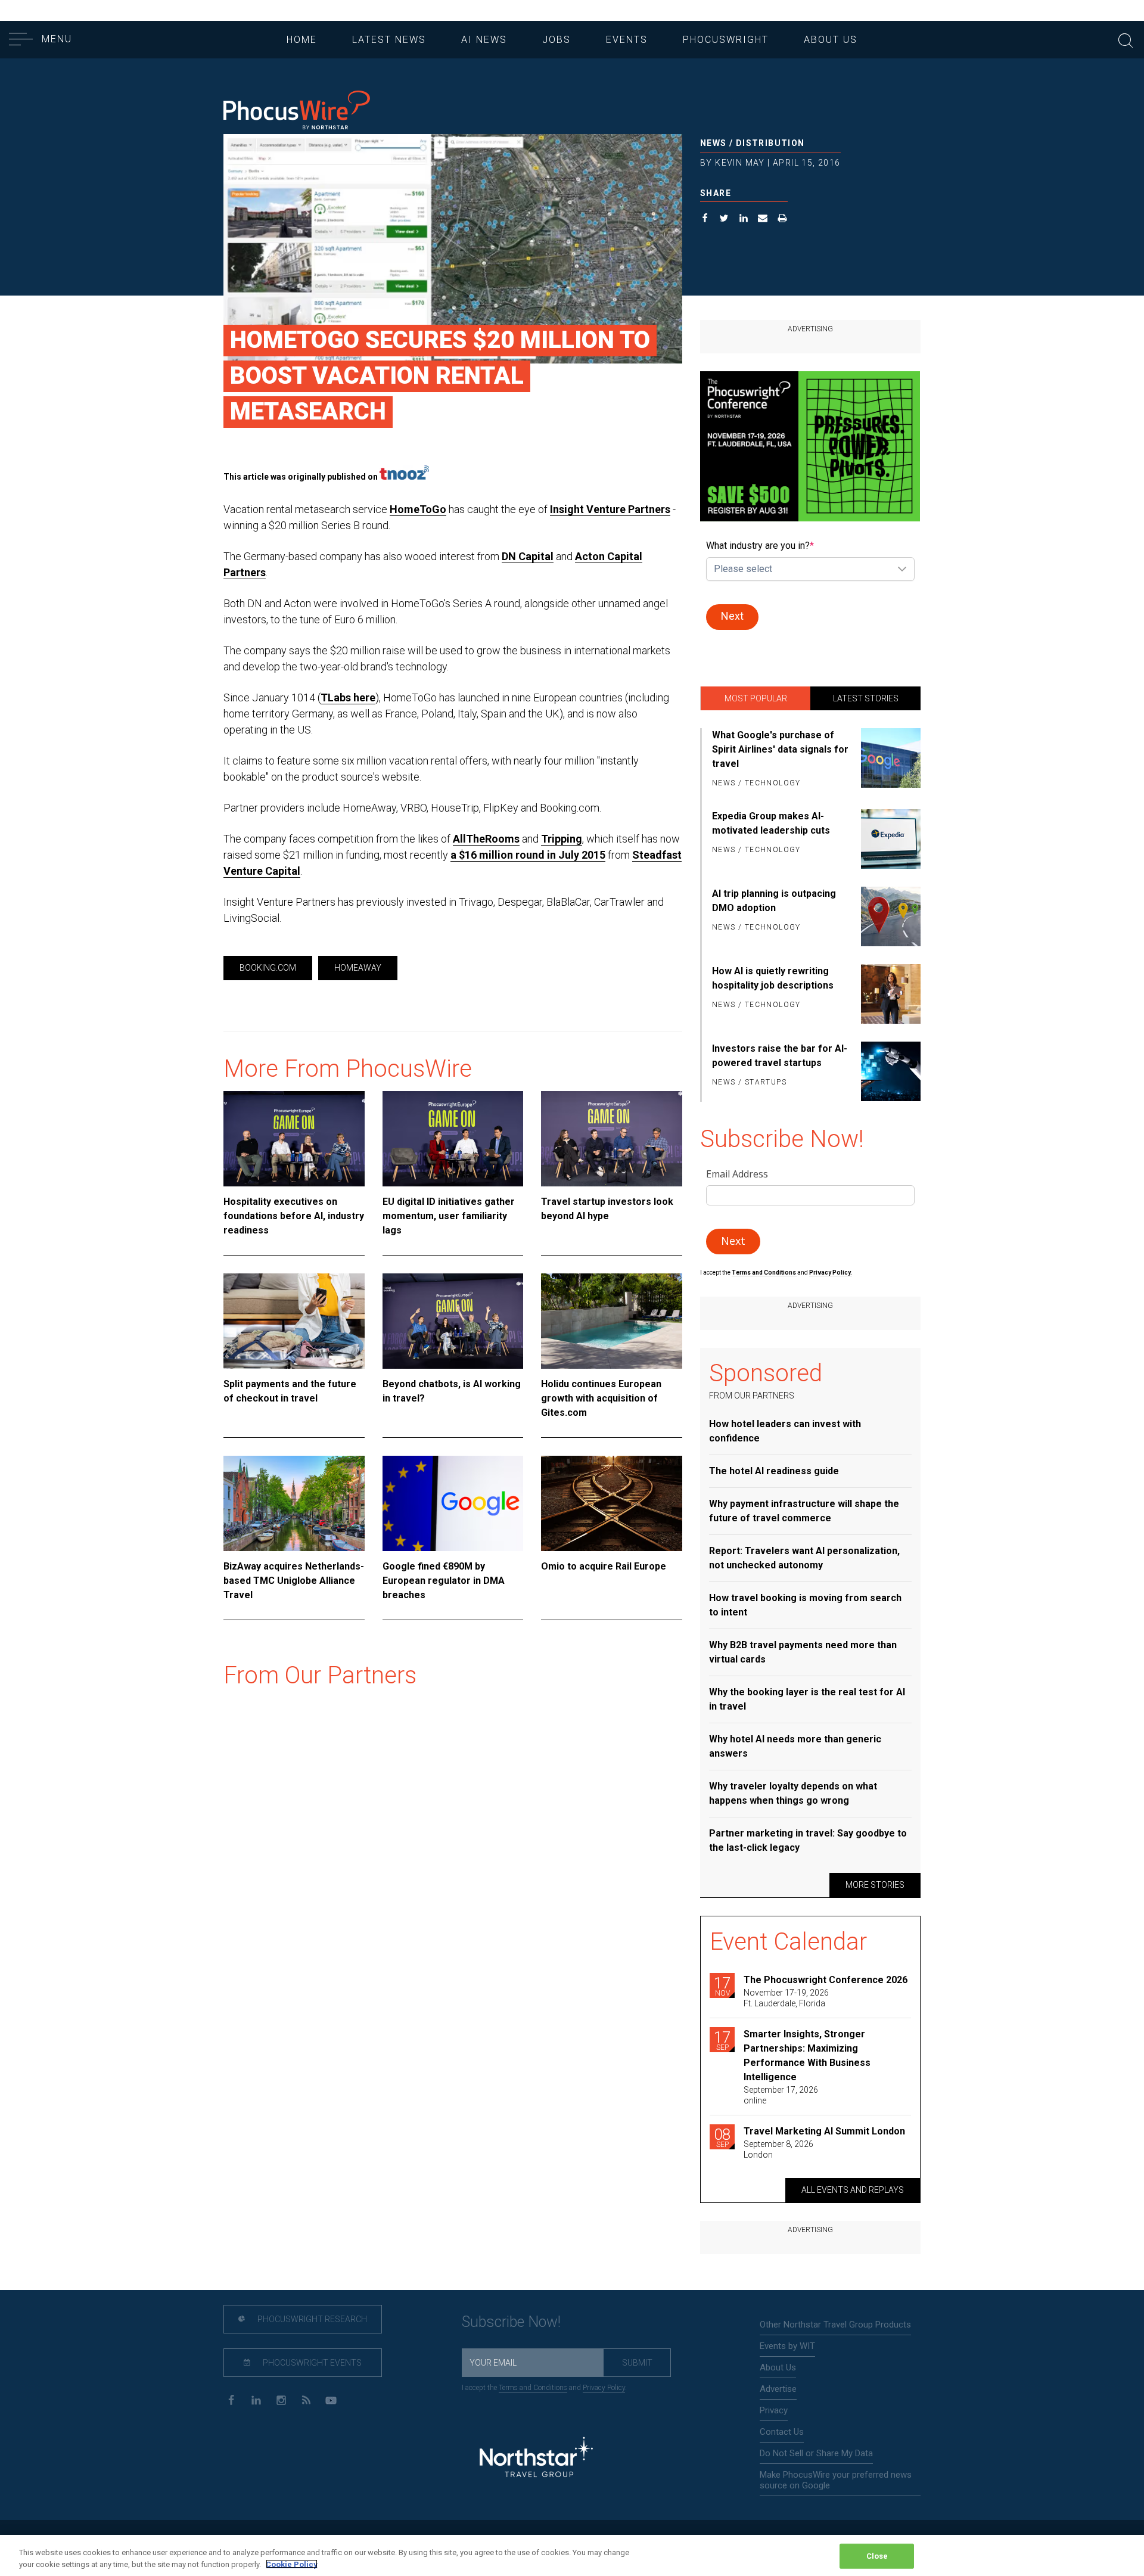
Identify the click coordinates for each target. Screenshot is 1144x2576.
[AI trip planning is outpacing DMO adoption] (889, 916)
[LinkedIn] (256, 2399)
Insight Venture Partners (610, 509)
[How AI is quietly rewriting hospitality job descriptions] (889, 994)
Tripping (562, 839)
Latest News (389, 40)
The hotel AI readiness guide (774, 1471)
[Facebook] (231, 2399)
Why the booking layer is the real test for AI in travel (807, 1699)
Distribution (770, 143)
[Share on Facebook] (705, 220)
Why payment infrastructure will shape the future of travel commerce (804, 1511)
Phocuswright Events (311, 2363)
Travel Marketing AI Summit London (824, 2131)
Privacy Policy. (831, 1273)
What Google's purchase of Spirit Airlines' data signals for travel (780, 749)
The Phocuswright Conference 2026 (826, 1980)
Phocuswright (726, 40)
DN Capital (528, 556)
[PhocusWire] (297, 111)
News (714, 143)
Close (877, 2556)
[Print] (783, 220)
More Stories (875, 1885)
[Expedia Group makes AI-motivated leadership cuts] (889, 839)
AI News (484, 40)
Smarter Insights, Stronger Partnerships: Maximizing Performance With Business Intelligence (807, 2055)
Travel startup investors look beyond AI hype (607, 1209)
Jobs (557, 40)
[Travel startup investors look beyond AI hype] (612, 1139)
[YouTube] (331, 2399)
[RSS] (306, 2399)
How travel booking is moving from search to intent (805, 1605)
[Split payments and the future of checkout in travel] (294, 1321)
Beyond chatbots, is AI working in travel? (452, 1391)
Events (627, 40)
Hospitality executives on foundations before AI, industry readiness (294, 1216)
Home (302, 40)
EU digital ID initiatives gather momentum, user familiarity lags (449, 1216)
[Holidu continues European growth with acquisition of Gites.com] (612, 1321)
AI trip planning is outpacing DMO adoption (774, 901)
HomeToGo (418, 509)
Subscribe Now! (511, 2322)
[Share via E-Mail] (763, 220)
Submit (637, 2363)
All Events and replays (853, 2190)
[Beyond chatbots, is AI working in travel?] (453, 1321)
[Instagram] (281, 2399)
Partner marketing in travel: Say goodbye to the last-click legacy (808, 1840)
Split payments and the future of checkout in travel (290, 1391)
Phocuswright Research (311, 2319)
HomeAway (358, 968)
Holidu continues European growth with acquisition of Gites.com (601, 1398)
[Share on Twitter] (724, 220)
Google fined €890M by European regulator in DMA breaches (444, 1581)
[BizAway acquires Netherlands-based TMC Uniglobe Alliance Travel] (294, 1503)
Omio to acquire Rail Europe (604, 1566)
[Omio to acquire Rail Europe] (612, 1503)
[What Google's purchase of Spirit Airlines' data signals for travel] (889, 760)
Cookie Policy (292, 2564)
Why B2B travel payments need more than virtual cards (803, 1652)
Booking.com (268, 968)
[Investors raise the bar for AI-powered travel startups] (889, 1071)
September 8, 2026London (778, 2149)
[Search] (1126, 39)
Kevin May (740, 163)
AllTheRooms (486, 839)
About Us (831, 40)
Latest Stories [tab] (866, 698)
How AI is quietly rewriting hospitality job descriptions (773, 978)
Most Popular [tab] (756, 698)
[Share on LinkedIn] (744, 220)
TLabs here (348, 697)
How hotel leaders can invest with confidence (785, 1431)
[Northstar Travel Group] (536, 2459)
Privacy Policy (604, 2388)
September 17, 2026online (781, 2095)
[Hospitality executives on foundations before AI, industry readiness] (294, 1139)
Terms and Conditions (764, 1273)
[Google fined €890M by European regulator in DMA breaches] (453, 1503)
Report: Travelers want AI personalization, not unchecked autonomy (804, 1558)
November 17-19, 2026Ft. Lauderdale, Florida (786, 1998)
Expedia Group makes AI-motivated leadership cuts (771, 823)
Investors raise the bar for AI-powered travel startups (780, 1056)
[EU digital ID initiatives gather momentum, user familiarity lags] (453, 1139)
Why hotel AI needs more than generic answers (795, 1746)
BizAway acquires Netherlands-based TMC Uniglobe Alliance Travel (294, 1581)
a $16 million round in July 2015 (528, 855)
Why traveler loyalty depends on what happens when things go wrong (793, 1793)
